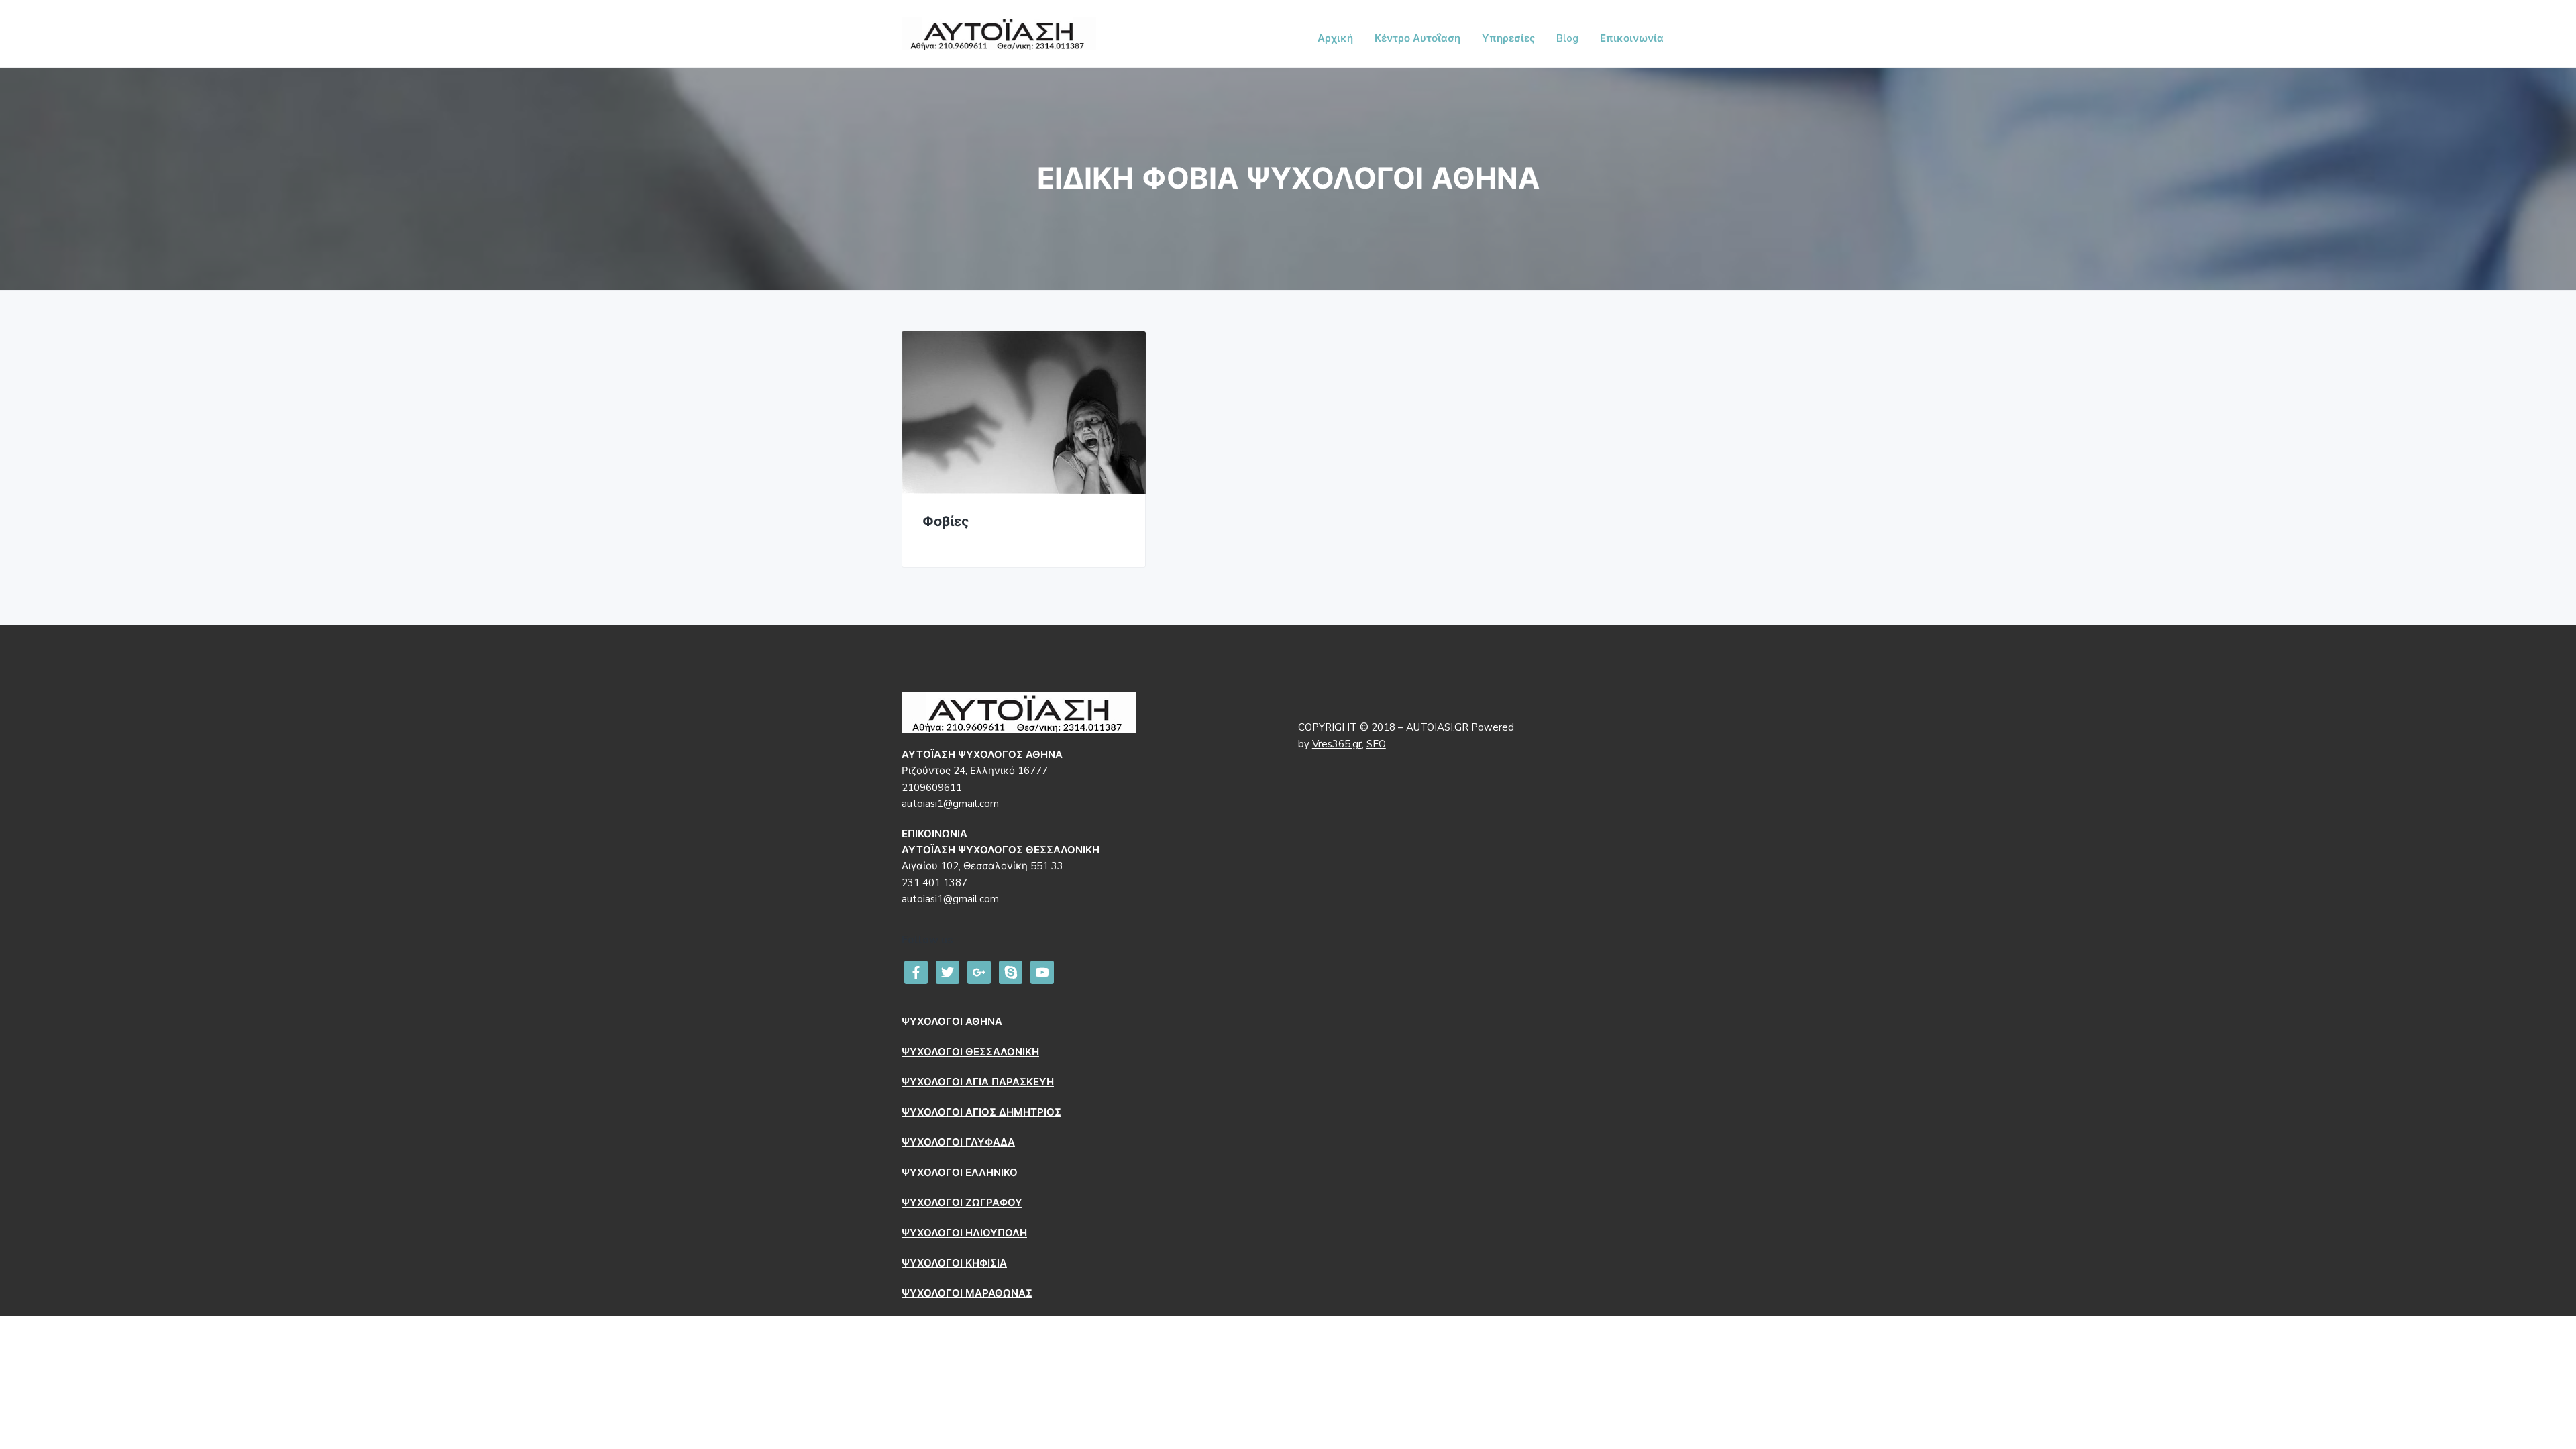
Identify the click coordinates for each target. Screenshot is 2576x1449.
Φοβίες (946, 522)
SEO (1376, 744)
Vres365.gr (1337, 744)
